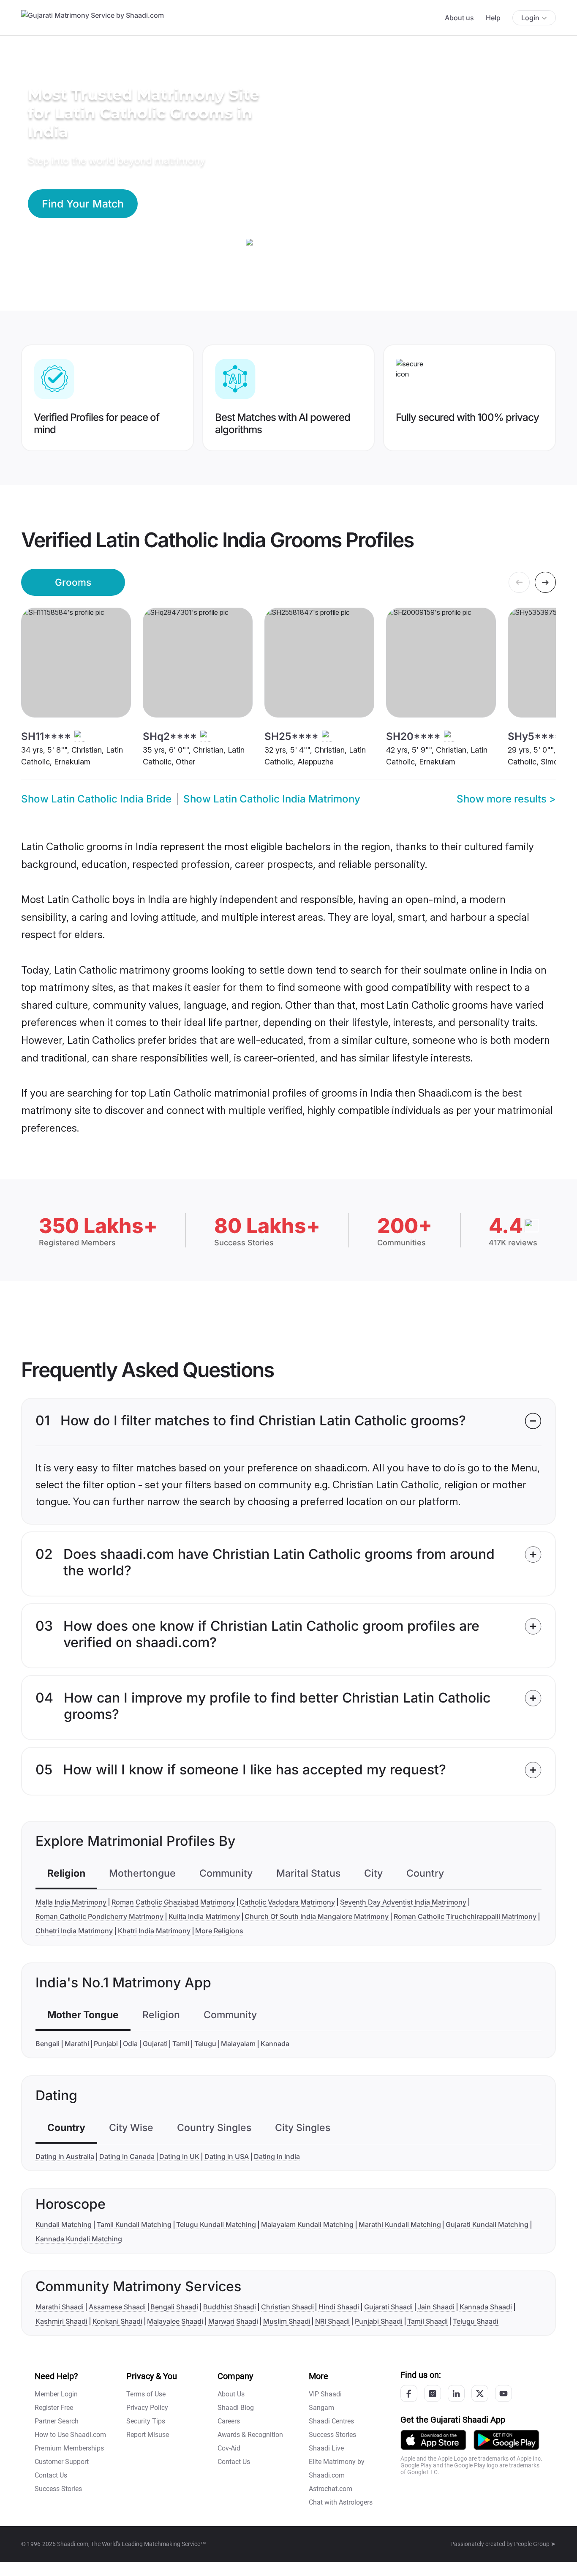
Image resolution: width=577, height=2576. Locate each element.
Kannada (275, 2044)
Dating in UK (179, 2156)
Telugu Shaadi (476, 2321)
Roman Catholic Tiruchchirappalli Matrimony (465, 1916)
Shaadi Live (326, 2448)
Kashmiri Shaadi (61, 2321)
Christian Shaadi (287, 2307)
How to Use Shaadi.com (70, 2435)
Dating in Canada (127, 2156)
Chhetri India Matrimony (74, 1931)
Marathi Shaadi (60, 2307)
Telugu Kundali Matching (216, 2224)
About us (459, 18)
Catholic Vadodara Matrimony (287, 1902)
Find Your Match (83, 204)
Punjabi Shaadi (379, 2321)
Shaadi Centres (331, 2421)
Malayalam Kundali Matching (307, 2224)
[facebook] (409, 2393)
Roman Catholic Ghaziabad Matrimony (173, 1902)
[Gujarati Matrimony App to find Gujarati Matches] (433, 2439)
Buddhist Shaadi (230, 2307)
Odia (130, 2044)
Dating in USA (227, 2156)
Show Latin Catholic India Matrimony (272, 799)
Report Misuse (148, 2435)
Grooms (73, 582)
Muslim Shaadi (287, 2321)
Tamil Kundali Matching (134, 2224)
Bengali (48, 2044)
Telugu (205, 2044)
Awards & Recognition (250, 2435)
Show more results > (506, 799)
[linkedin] (456, 2393)
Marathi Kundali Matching (400, 2224)
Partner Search (57, 2421)
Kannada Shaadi (486, 2307)
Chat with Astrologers (341, 2502)
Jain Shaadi (436, 2307)
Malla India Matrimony (71, 1902)
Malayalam (238, 2044)
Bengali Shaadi (174, 2307)
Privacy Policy (147, 2408)
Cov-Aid (229, 2448)
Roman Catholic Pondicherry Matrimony (99, 1916)
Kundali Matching (64, 2224)
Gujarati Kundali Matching (487, 2224)
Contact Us (51, 2475)
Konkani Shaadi (117, 2321)
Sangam (321, 2408)
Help (493, 18)
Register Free (54, 2408)
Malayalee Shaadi (175, 2321)
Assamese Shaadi (117, 2307)
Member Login (56, 2394)
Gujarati (155, 2044)
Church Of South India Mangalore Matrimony (317, 1916)
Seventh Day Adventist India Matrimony (403, 1902)
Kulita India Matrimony (204, 1916)
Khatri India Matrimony (154, 1931)
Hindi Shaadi (339, 2307)
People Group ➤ (535, 2544)
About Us (231, 2394)
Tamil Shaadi (427, 2321)
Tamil (181, 2044)
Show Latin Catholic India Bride (96, 799)
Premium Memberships (69, 2448)
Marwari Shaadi (233, 2321)
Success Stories (58, 2489)
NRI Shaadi (332, 2321)
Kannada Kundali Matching (79, 2239)
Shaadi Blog (236, 2408)
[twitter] (480, 2393)
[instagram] (433, 2393)
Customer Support (62, 2462)
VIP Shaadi (325, 2394)
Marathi (77, 2044)
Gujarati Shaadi (388, 2307)
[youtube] (504, 2393)
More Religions (219, 1931)
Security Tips (146, 2421)
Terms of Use (146, 2394)
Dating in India (277, 2156)
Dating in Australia (65, 2156)
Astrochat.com (331, 2489)
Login (530, 18)
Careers (229, 2421)
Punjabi (106, 2044)
